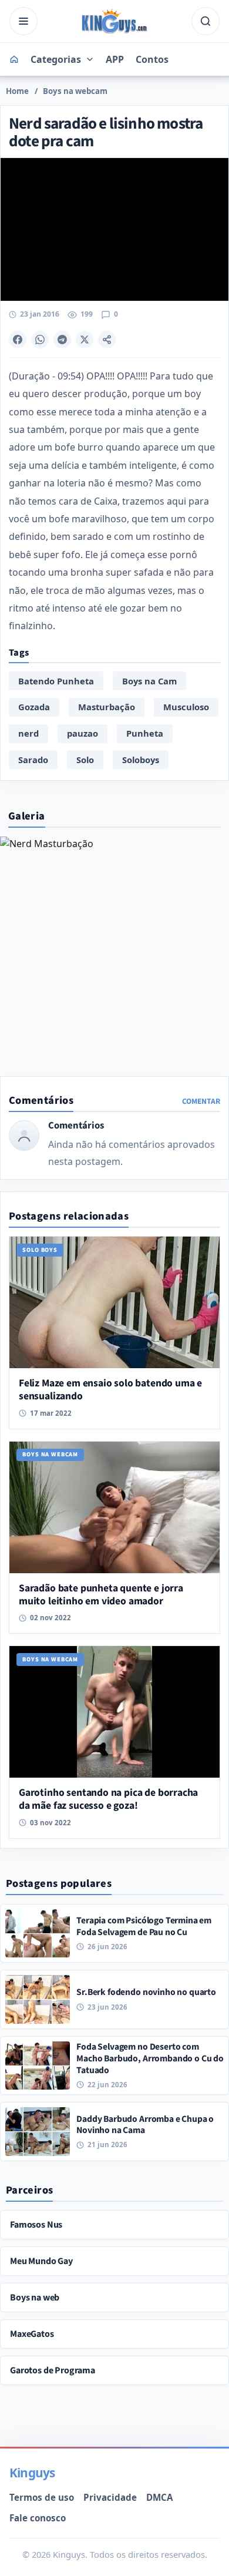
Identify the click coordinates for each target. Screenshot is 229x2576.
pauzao (82, 733)
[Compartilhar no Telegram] (62, 340)
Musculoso (186, 707)
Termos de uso (42, 2497)
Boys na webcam (75, 91)
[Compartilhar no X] (85, 340)
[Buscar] (206, 21)
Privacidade (110, 2497)
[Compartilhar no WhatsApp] (40, 340)
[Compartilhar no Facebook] (18, 340)
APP (115, 59)
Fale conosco (38, 2518)
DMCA (159, 2497)
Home (17, 91)
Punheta (145, 733)
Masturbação (107, 707)
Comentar (201, 1101)
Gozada (34, 707)
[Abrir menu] (23, 21)
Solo (85, 760)
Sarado (33, 760)
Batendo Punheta (56, 681)
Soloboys (141, 760)
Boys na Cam (149, 681)
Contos (152, 59)
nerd (28, 733)
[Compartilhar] (107, 340)
